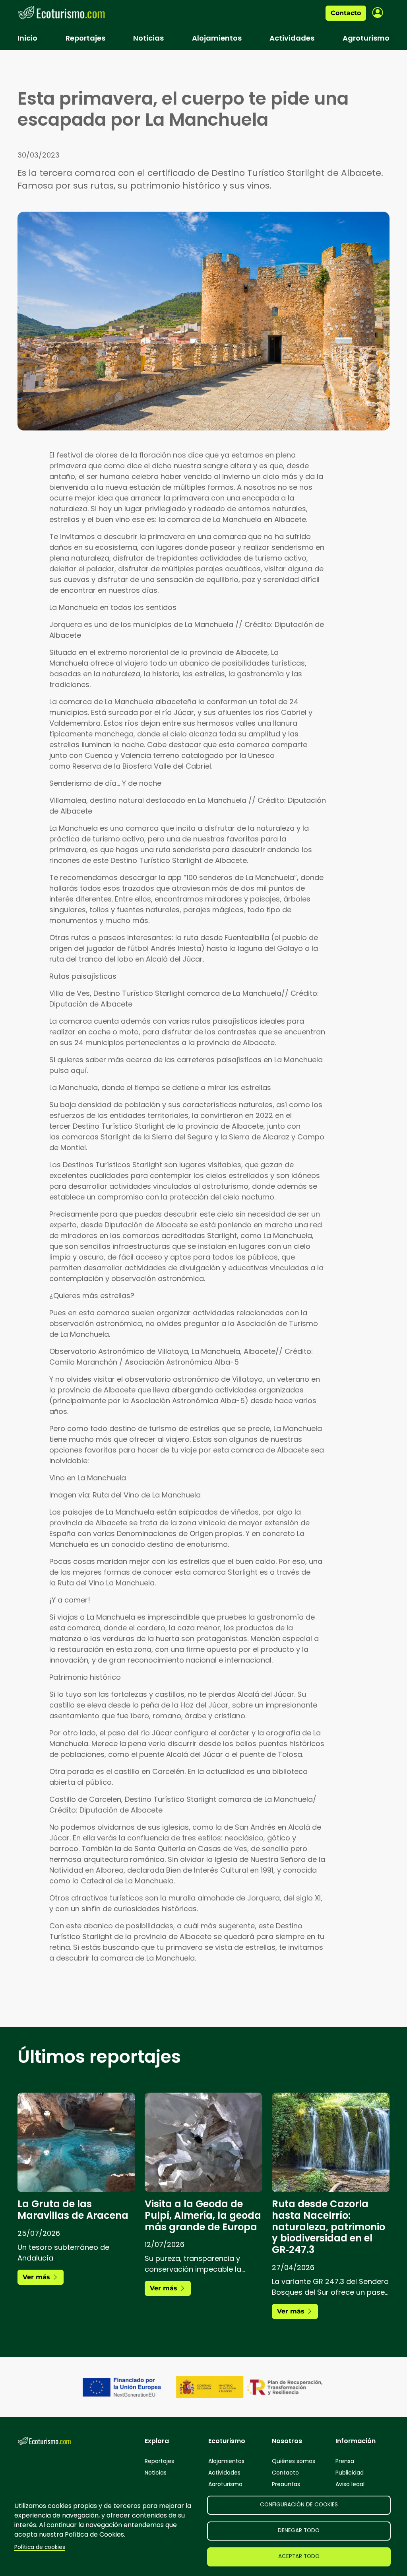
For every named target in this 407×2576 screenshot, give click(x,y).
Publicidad (350, 2473)
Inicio (27, 38)
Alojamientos (217, 38)
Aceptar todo (299, 2556)
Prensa (345, 2461)
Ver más (37, 2277)
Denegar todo (299, 2530)
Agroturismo (366, 38)
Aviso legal (350, 2484)
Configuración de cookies (299, 2505)
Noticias (148, 38)
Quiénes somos (294, 2461)
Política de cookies (40, 2547)
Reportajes (85, 38)
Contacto (346, 13)
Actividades (292, 38)
